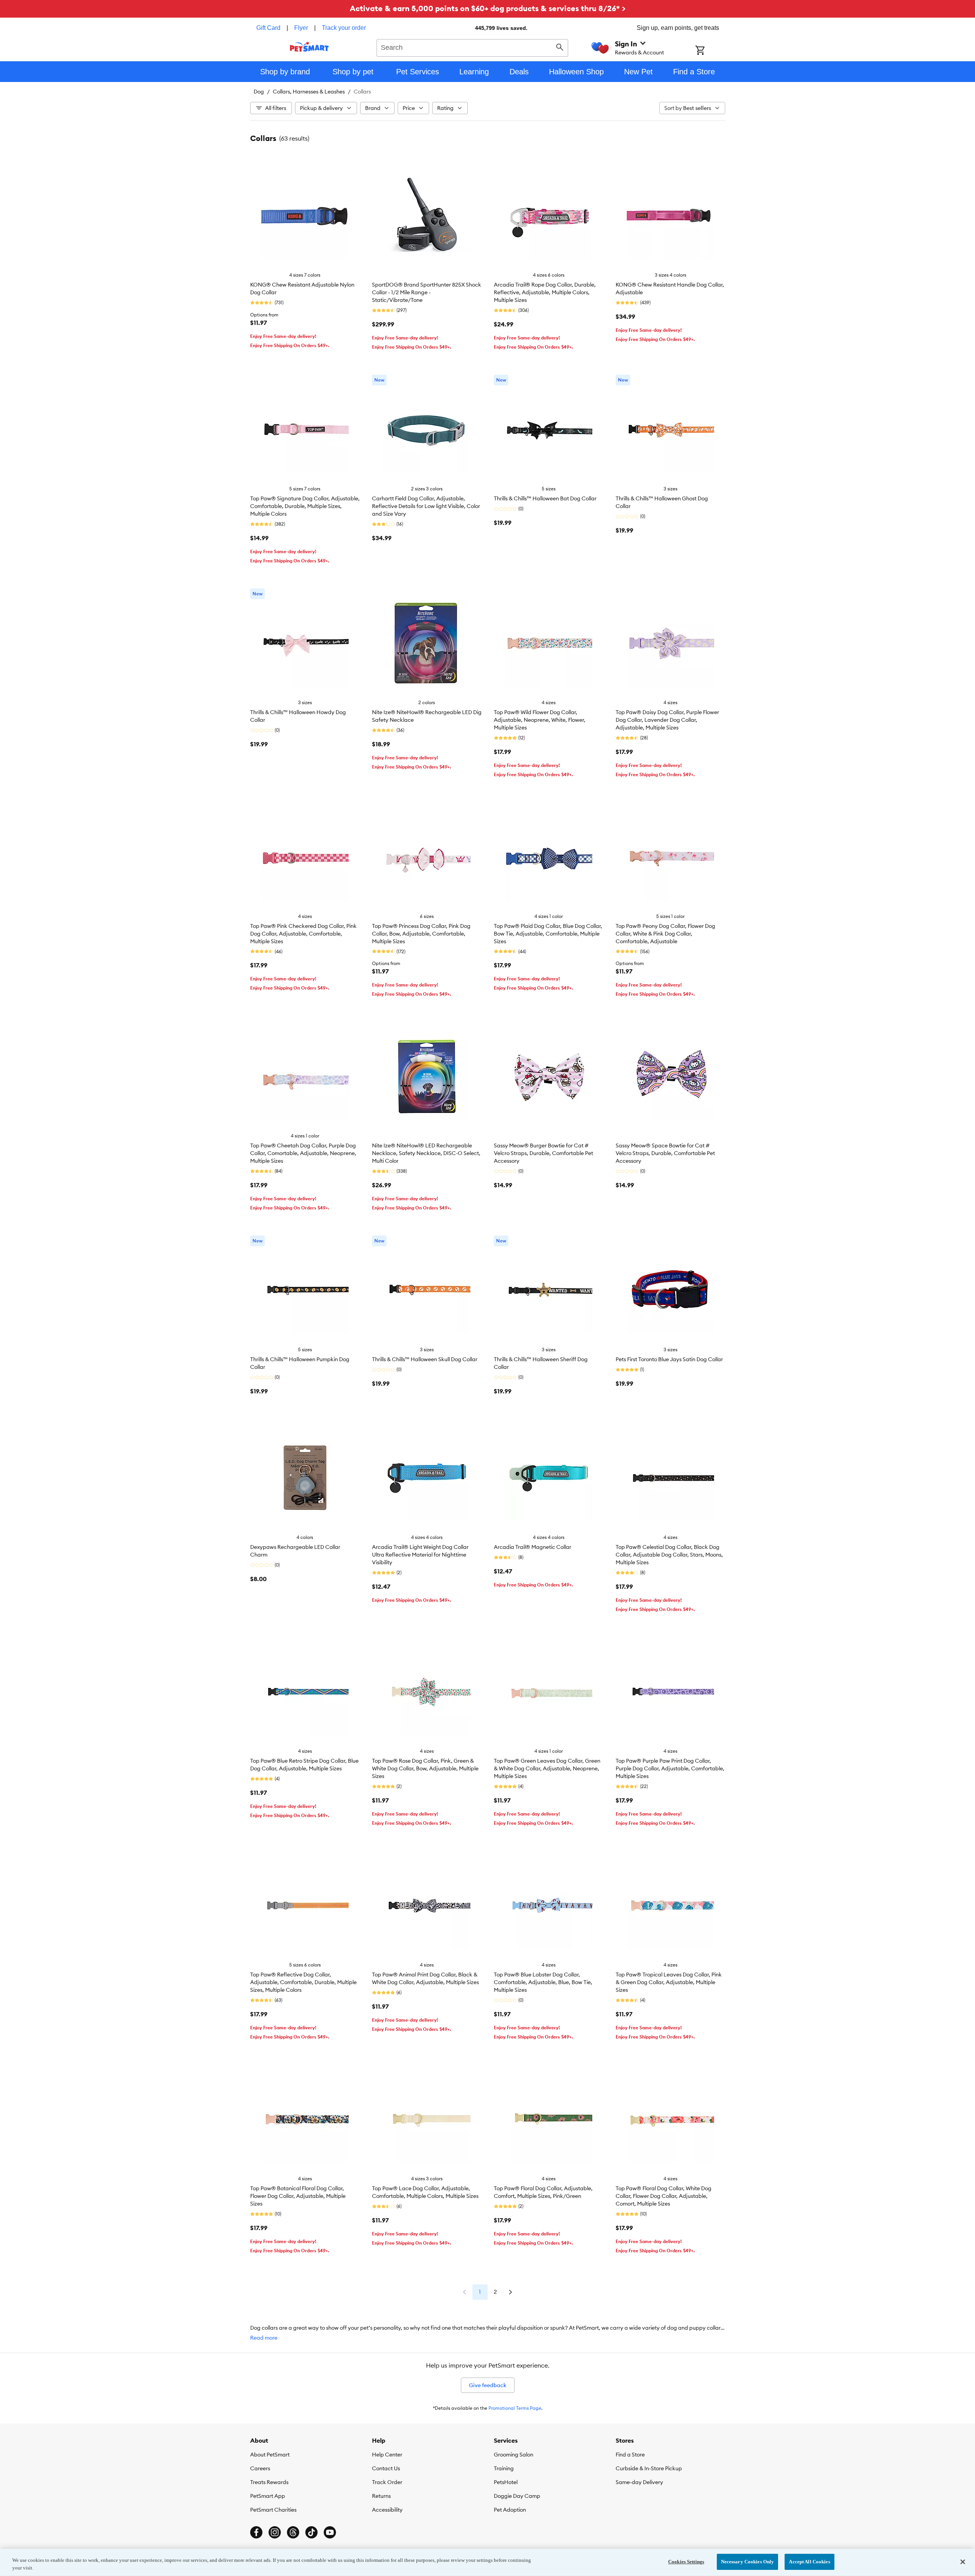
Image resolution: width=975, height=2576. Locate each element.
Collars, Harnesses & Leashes (309, 92)
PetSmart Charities (273, 2510)
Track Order (387, 2482)
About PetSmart (270, 2455)
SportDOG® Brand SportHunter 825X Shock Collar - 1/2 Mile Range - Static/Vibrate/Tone (427, 292)
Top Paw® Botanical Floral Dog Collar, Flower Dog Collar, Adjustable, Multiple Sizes (298, 2196)
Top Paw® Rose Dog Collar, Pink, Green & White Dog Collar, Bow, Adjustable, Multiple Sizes (425, 1768)
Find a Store (630, 2455)
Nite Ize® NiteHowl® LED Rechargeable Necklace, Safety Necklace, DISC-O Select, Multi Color (426, 1153)
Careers (260, 2468)
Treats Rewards (269, 2482)
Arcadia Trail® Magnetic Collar (533, 1547)
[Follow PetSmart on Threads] (293, 2532)
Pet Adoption (510, 2510)
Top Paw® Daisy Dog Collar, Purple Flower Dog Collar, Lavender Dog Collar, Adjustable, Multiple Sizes (667, 720)
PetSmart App (268, 2496)
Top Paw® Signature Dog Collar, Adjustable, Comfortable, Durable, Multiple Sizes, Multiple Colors (305, 506)
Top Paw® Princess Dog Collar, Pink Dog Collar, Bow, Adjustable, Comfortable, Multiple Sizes (421, 934)
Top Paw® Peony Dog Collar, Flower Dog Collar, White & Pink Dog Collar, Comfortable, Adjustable (665, 934)
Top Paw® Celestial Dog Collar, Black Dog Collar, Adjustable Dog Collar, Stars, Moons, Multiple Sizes (669, 1555)
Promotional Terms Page (515, 2408)
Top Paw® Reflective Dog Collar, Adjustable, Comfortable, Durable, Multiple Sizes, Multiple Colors (303, 1982)
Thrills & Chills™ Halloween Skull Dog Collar (425, 1359)
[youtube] (330, 2532)
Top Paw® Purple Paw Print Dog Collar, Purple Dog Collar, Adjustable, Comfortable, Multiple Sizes (670, 1768)
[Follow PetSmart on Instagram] (275, 2532)
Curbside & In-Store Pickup (649, 2468)
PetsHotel (506, 2482)
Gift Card (268, 28)
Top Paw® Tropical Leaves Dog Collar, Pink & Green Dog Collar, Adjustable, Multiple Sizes (669, 1982)
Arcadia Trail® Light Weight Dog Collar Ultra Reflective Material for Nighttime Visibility (420, 1555)
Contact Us (386, 2468)
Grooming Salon (514, 2455)
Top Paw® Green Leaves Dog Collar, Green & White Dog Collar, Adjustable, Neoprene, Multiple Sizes (547, 1768)
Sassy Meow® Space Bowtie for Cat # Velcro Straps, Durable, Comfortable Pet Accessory (665, 1153)
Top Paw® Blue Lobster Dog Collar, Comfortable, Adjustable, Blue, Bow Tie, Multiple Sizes (543, 1982)
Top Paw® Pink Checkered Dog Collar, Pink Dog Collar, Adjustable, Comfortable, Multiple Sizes (303, 934)
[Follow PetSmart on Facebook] (256, 2532)
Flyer (301, 28)
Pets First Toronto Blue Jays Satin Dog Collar (669, 1359)
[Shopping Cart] (710, 51)
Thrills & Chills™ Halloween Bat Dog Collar (545, 498)
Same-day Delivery (639, 2482)
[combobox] (473, 47)
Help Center (387, 2455)
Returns (381, 2496)
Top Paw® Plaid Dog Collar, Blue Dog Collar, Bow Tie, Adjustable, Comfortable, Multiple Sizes (548, 934)
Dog (259, 92)
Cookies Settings (686, 2562)
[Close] (963, 2562)
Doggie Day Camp (517, 2496)
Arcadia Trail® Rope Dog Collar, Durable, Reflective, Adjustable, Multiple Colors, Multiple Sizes (545, 292)
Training (504, 2468)
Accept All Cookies (809, 2562)
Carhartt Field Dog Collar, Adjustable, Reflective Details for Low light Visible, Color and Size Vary (426, 506)
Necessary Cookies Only (748, 2562)
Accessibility (387, 2510)
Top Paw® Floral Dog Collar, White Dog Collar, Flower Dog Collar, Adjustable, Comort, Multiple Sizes (664, 2196)
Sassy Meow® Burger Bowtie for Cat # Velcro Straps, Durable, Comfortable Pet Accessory (543, 1153)
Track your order (344, 28)
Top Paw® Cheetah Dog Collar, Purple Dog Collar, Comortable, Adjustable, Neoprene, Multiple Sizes (303, 1153)
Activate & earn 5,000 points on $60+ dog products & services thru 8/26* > (488, 8)
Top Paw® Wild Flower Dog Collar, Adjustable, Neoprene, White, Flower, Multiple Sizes (540, 720)
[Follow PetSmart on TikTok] (311, 2532)
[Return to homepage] (309, 47)
